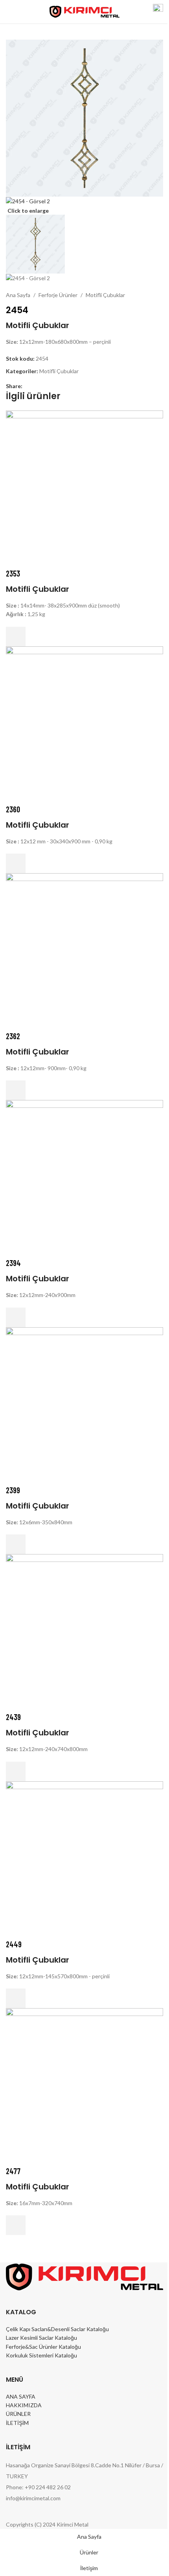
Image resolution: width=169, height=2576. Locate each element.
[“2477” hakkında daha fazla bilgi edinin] (16, 2225)
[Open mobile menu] (9, 12)
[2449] (84, 1859)
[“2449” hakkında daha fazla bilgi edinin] (16, 1998)
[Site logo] (85, 11)
